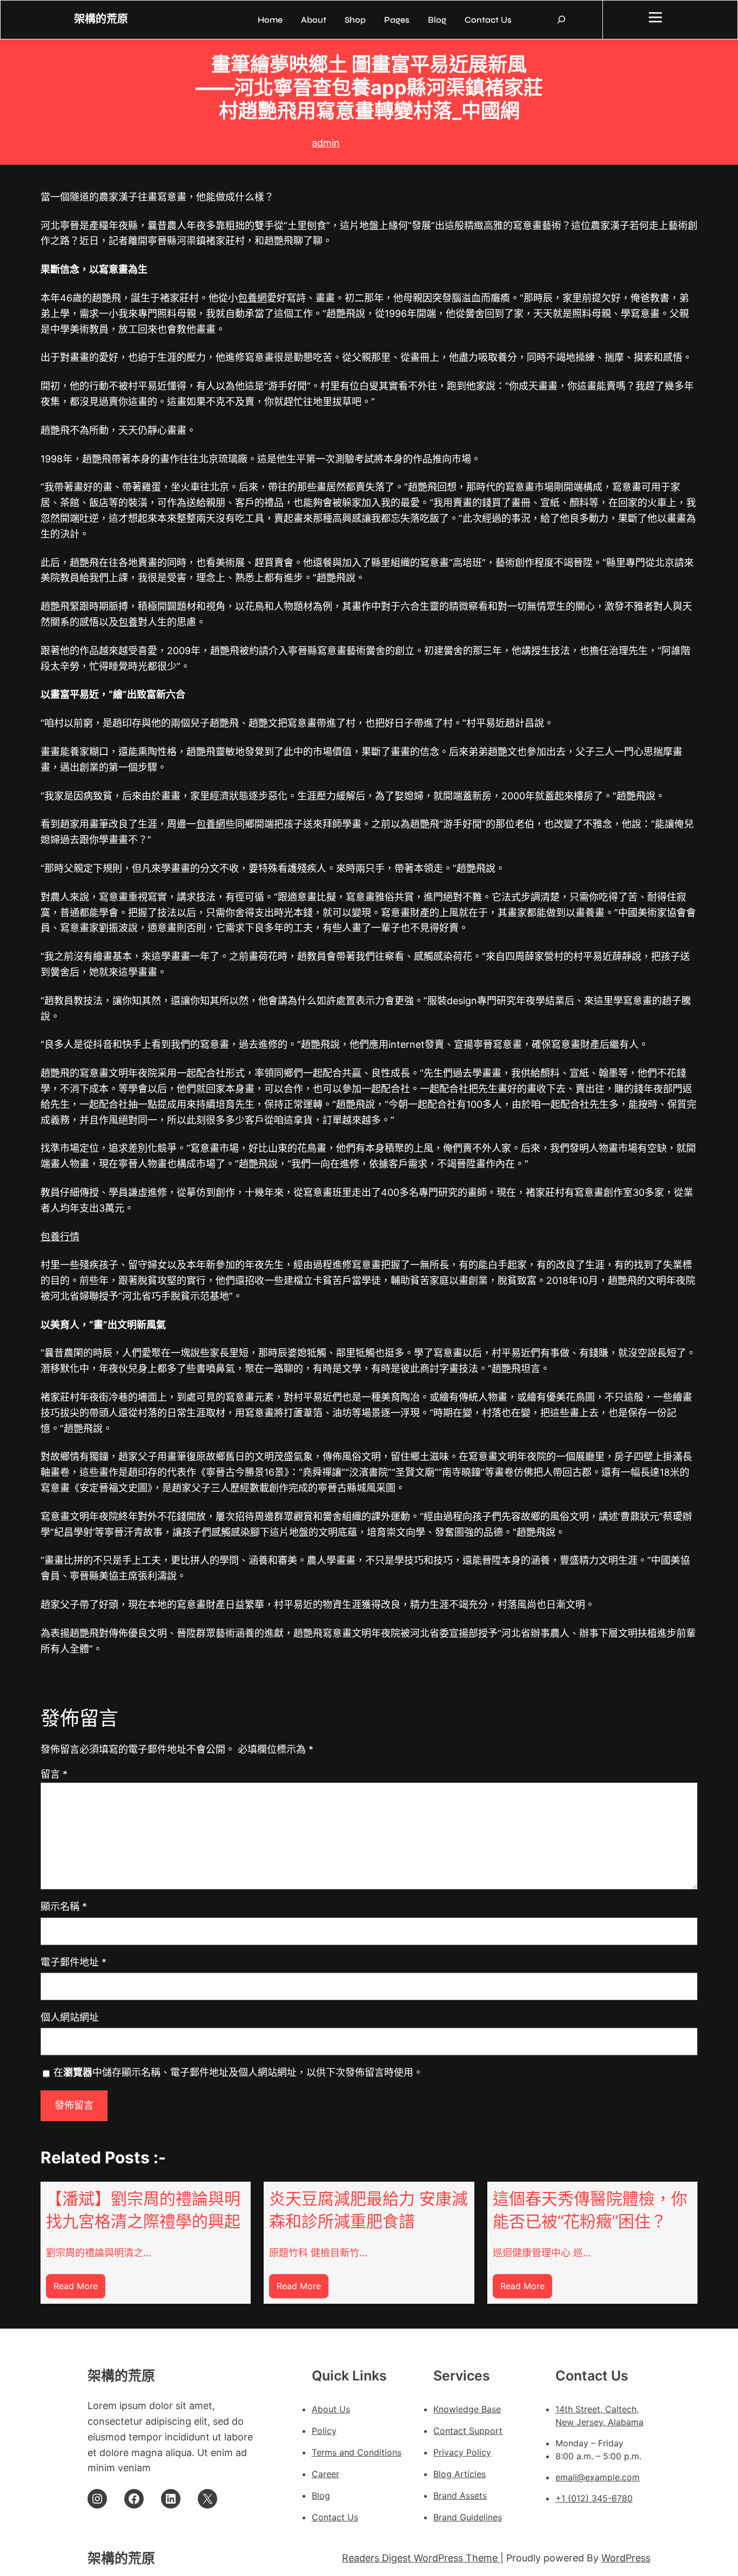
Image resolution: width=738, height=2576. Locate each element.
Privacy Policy (462, 2452)
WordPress (626, 2558)
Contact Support (468, 2431)
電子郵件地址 (73, 1962)
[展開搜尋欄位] (561, 19)
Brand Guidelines (468, 2517)
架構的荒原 (101, 19)
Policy (324, 2431)
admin (326, 143)
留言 (54, 1774)
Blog (321, 2496)
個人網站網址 (70, 2017)
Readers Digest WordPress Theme (421, 2558)
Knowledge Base (467, 2409)
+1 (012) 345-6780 (594, 2498)
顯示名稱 (64, 1906)
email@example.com (598, 2477)
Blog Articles (459, 2474)
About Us (331, 2409)
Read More (79, 2289)
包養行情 (60, 1237)
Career (326, 2474)
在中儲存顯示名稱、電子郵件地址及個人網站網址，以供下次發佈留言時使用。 (238, 2072)
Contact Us (335, 2517)
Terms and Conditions (357, 2452)
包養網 (252, 298)
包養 (128, 622)
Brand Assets (460, 2496)
